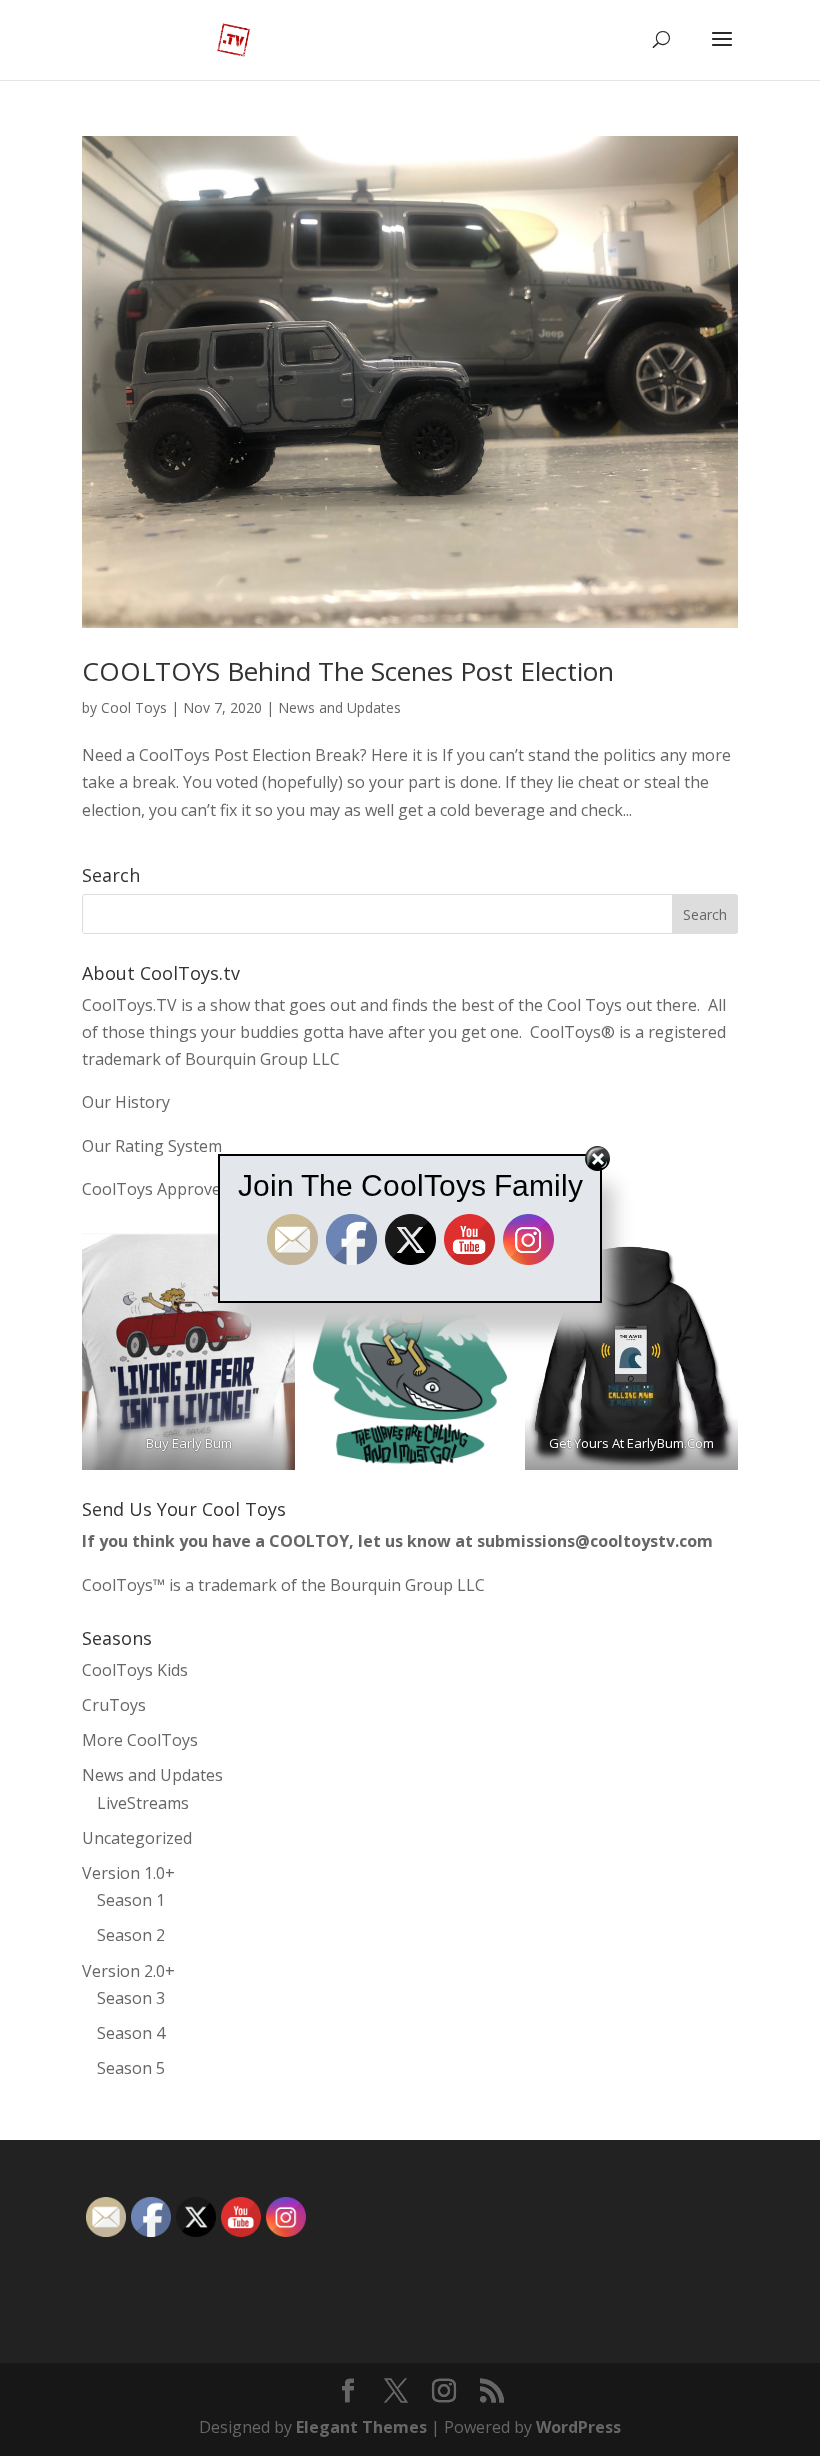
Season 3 (131, 1998)
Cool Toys (134, 707)
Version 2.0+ (128, 1971)
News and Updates (339, 707)
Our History (126, 1102)
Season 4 (131, 2033)
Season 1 (131, 1900)
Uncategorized (137, 1838)
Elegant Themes (361, 2427)
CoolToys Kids (135, 1670)
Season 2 (131, 1935)
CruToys (114, 1705)
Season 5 (131, 2068)
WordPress (578, 2427)
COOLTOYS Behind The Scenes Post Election (348, 671)
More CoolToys (140, 1740)
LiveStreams (143, 1803)
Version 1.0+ (128, 1873)
